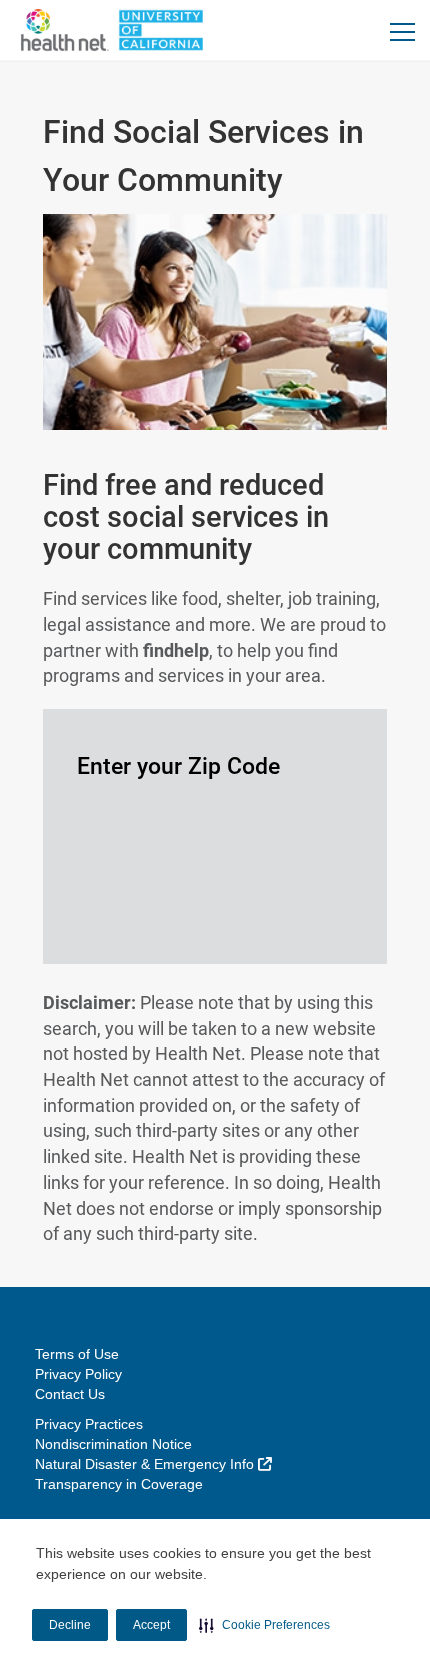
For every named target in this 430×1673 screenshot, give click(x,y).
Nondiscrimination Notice (113, 1444)
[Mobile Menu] (403, 31)
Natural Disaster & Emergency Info (153, 1464)
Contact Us (70, 1394)
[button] (264, 1625)
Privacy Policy (78, 1374)
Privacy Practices (89, 1424)
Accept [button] (151, 1625)
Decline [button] (70, 1625)
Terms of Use (77, 1354)
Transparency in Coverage (119, 1484)
